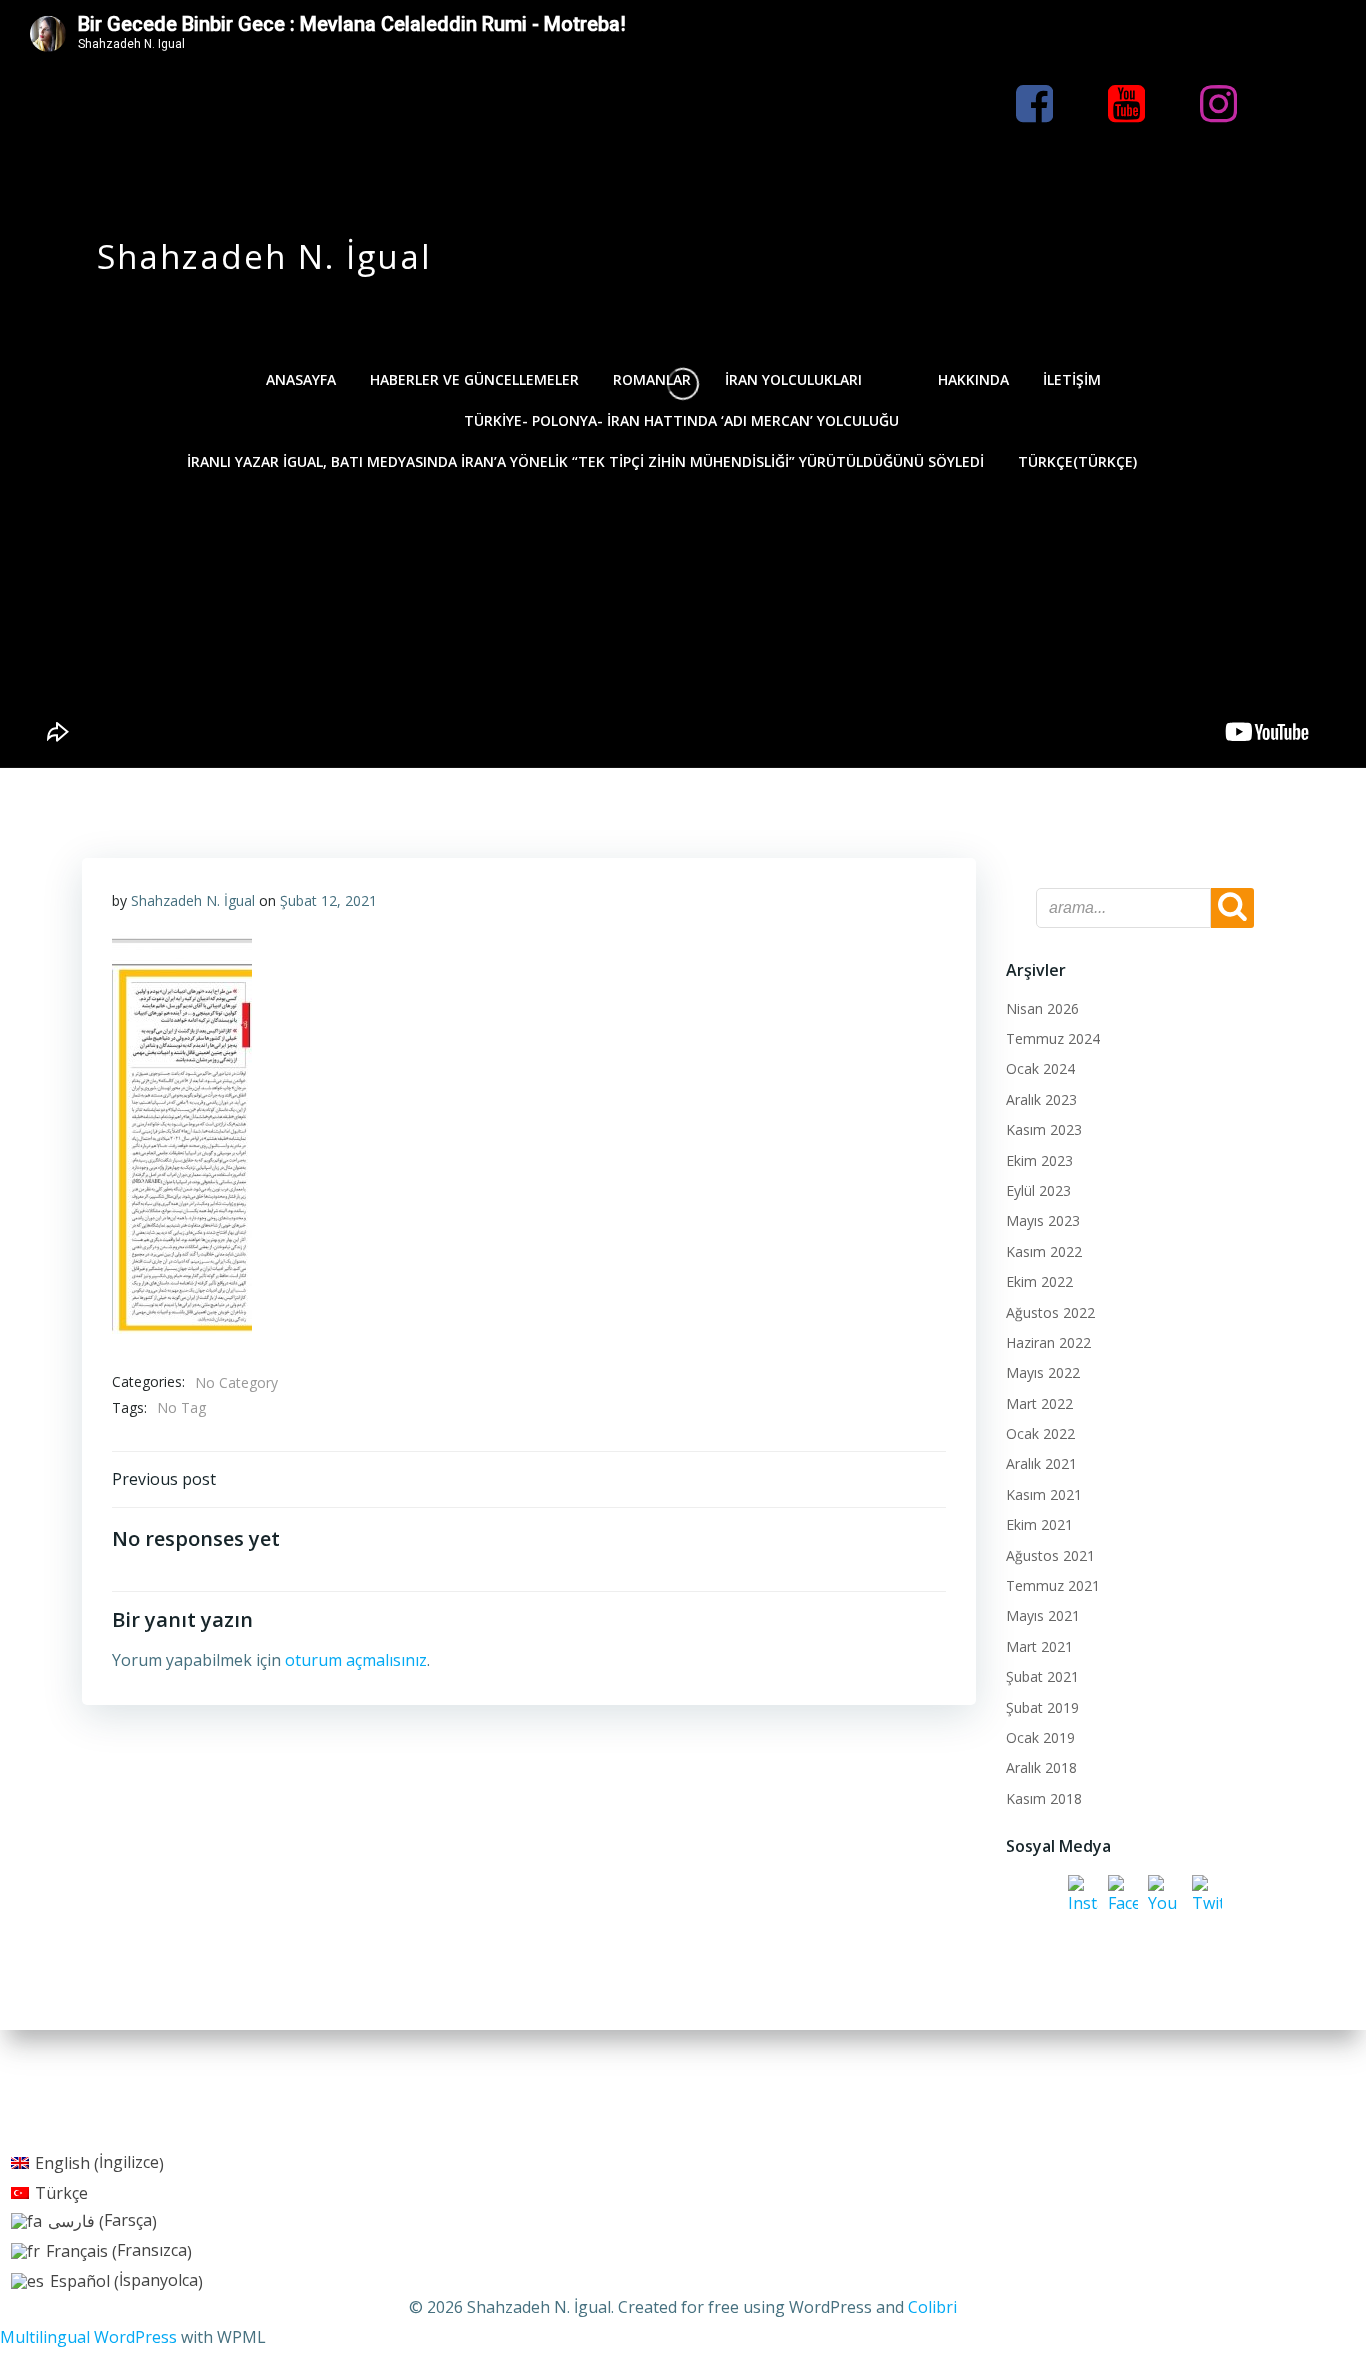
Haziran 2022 (1048, 1342)
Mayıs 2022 (1043, 1372)
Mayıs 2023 (1043, 1220)
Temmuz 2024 (1053, 1038)
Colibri (932, 2307)
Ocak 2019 (1040, 1737)
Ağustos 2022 (1050, 1312)
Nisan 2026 (1042, 1008)
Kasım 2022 (1044, 1251)
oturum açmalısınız (356, 1660)
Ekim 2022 (1039, 1281)
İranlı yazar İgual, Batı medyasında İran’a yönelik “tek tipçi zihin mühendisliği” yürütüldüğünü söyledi (585, 461)
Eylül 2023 (1038, 1190)
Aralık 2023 (1041, 1099)
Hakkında (973, 379)
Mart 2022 (1039, 1403)
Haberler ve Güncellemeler (474, 379)
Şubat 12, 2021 (328, 900)
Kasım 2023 (1044, 1129)
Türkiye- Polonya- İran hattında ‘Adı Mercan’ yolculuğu (683, 420)
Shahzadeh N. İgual (193, 900)
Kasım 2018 (1044, 1798)
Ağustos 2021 (1050, 1555)
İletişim (1072, 379)
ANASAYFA (301, 379)
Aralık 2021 (1041, 1463)
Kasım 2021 (1044, 1494)
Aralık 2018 (1041, 1767)
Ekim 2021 (1039, 1524)
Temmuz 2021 (1053, 1585)
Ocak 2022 (1040, 1433)
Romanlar (652, 379)
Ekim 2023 (1039, 1160)
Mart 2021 (1039, 1646)
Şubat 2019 (1042, 1707)
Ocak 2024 (1040, 1068)
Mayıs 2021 (1043, 1615)
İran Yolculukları (793, 379)
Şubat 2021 (1042, 1676)
